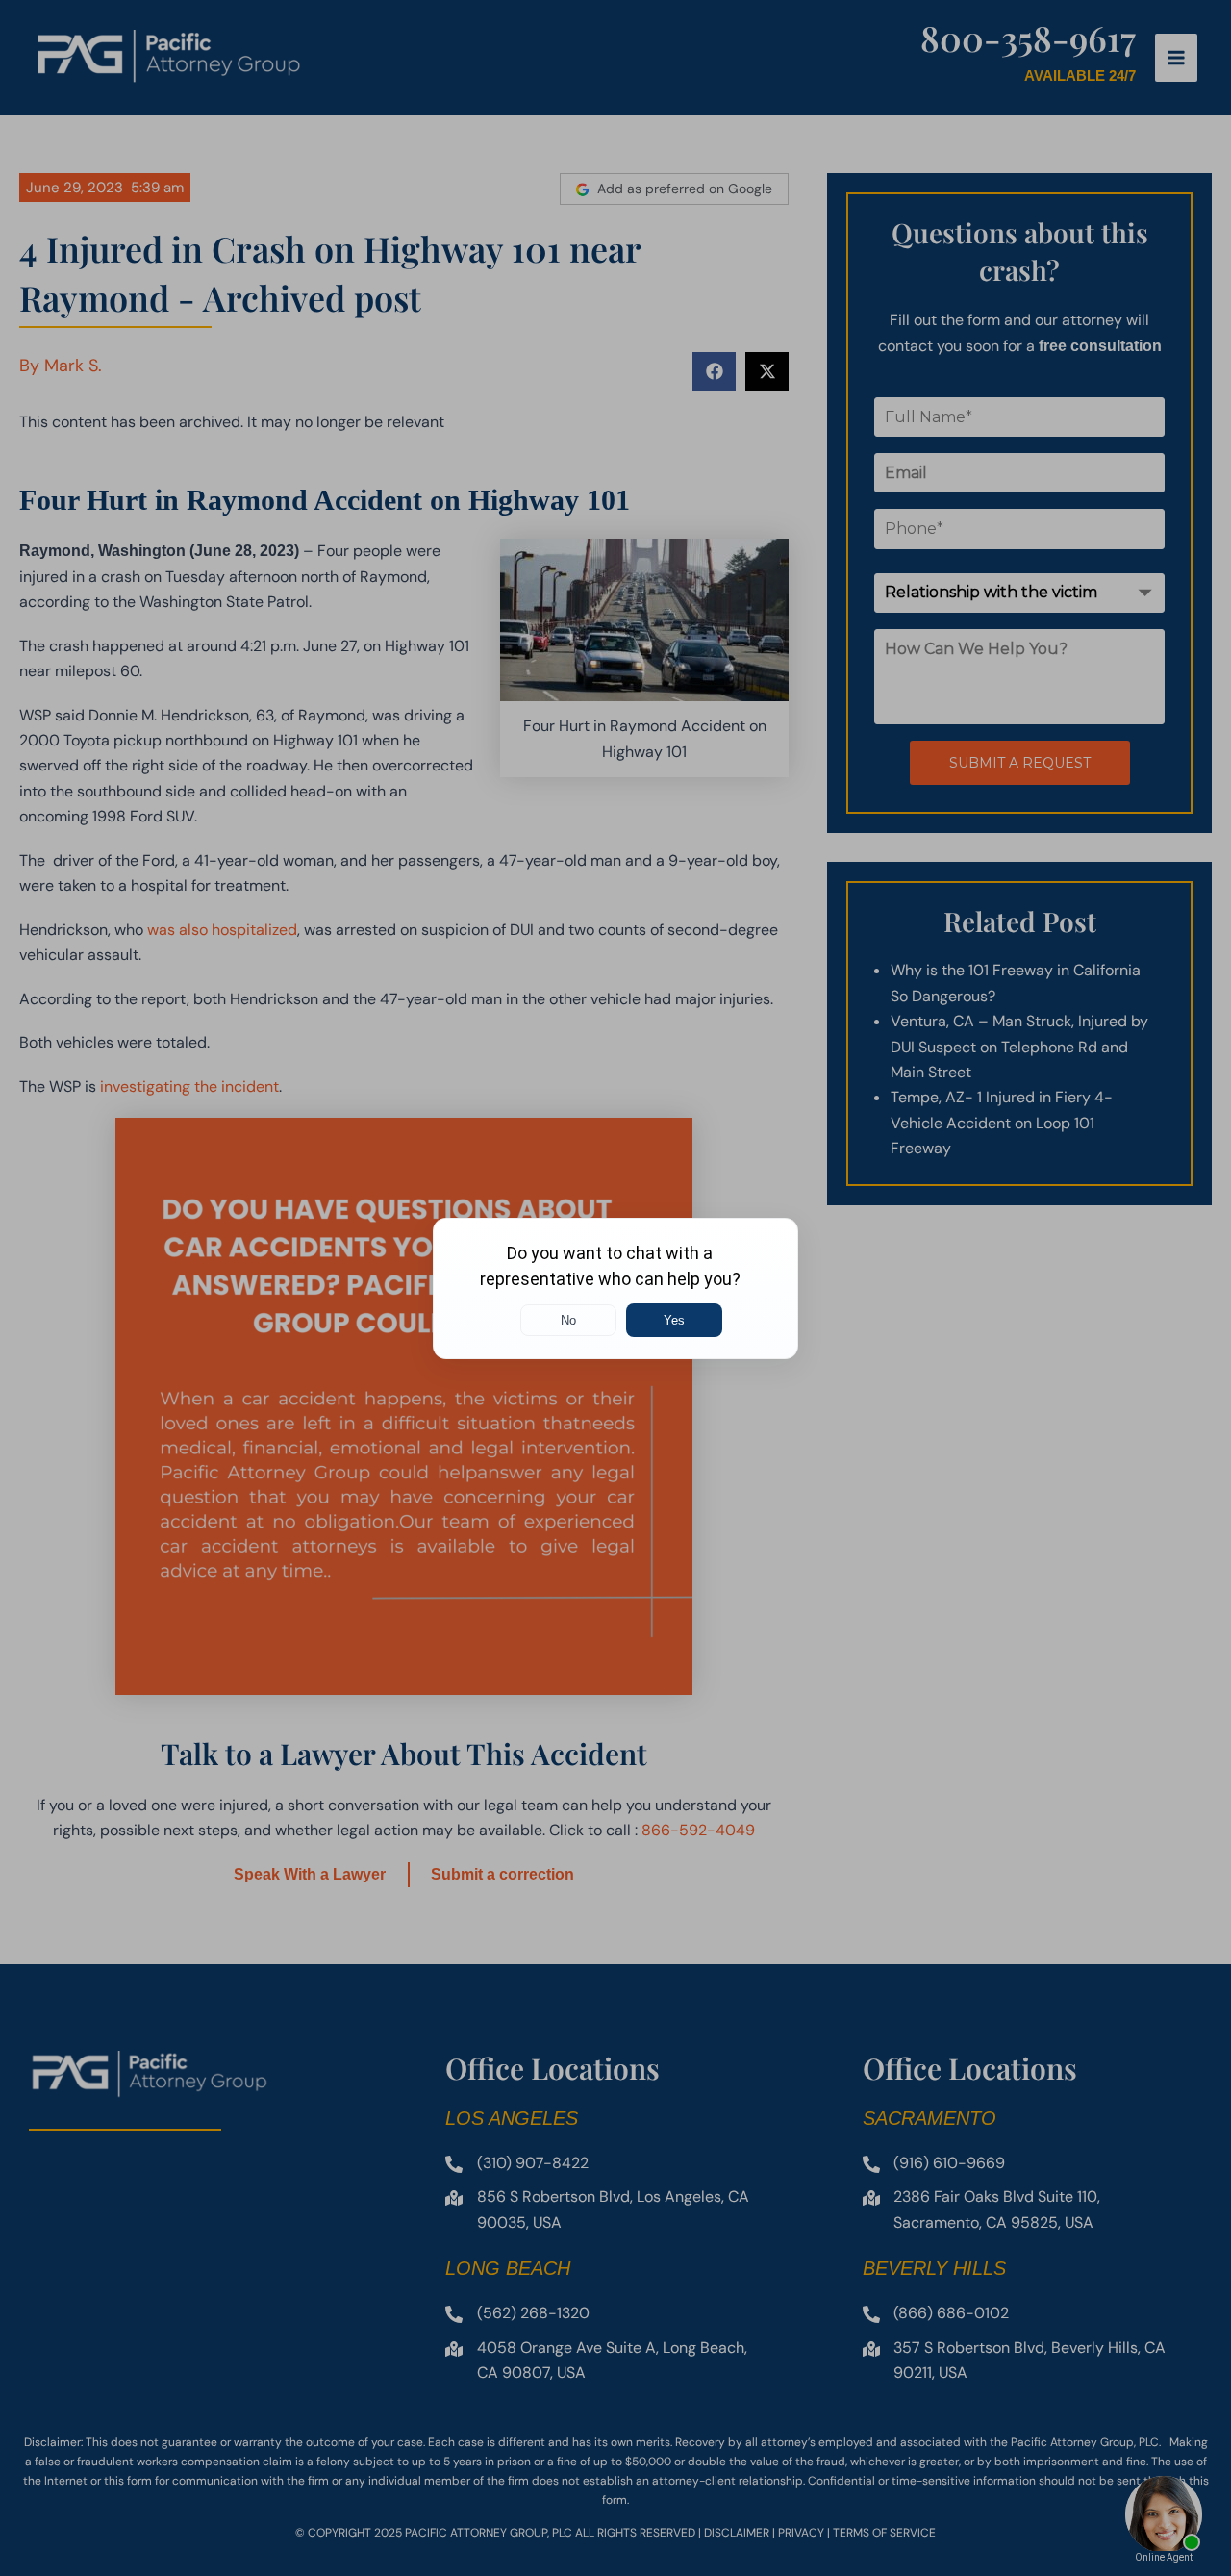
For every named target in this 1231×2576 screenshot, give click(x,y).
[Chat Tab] (615, 1288)
